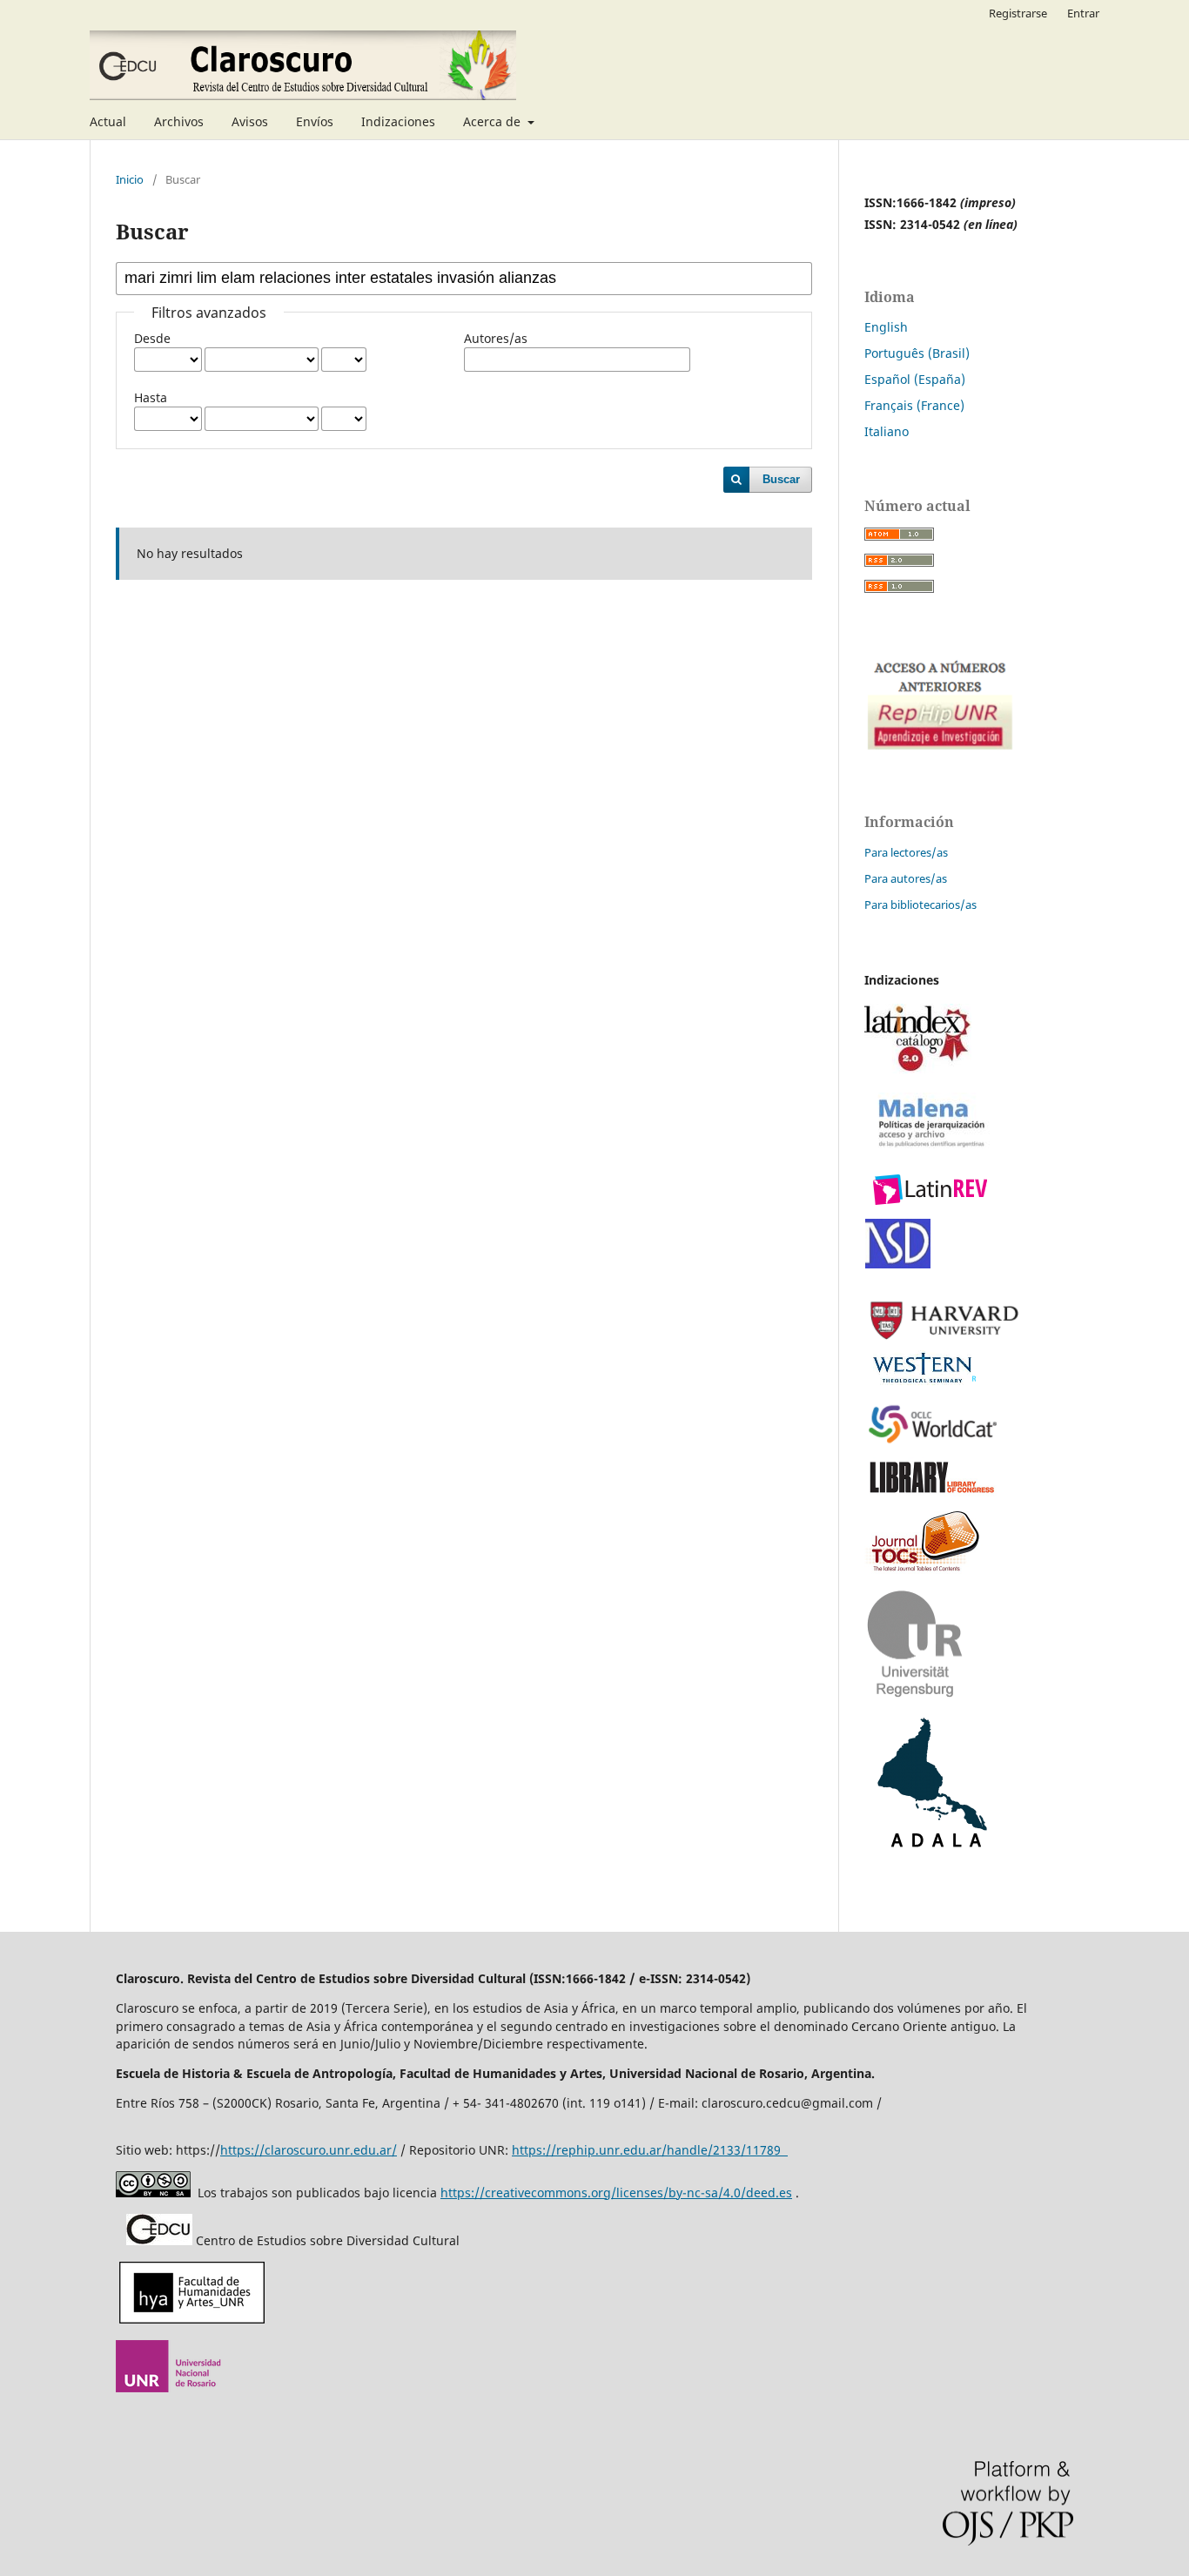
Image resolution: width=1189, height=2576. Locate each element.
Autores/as (496, 338)
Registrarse (1018, 13)
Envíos (315, 121)
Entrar (1083, 13)
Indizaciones (398, 121)
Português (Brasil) (917, 353)
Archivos (179, 121)
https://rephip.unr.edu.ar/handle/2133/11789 (650, 2150)
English (886, 327)
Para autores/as (906, 878)
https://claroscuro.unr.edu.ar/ (309, 2150)
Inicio (130, 179)
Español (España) (915, 379)
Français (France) (914, 405)
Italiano (887, 431)
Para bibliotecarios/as (920, 905)
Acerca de (494, 121)
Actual (108, 121)
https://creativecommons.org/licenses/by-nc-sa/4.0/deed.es (616, 2193)
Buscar (781, 479)
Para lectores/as (906, 852)
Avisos (250, 121)
